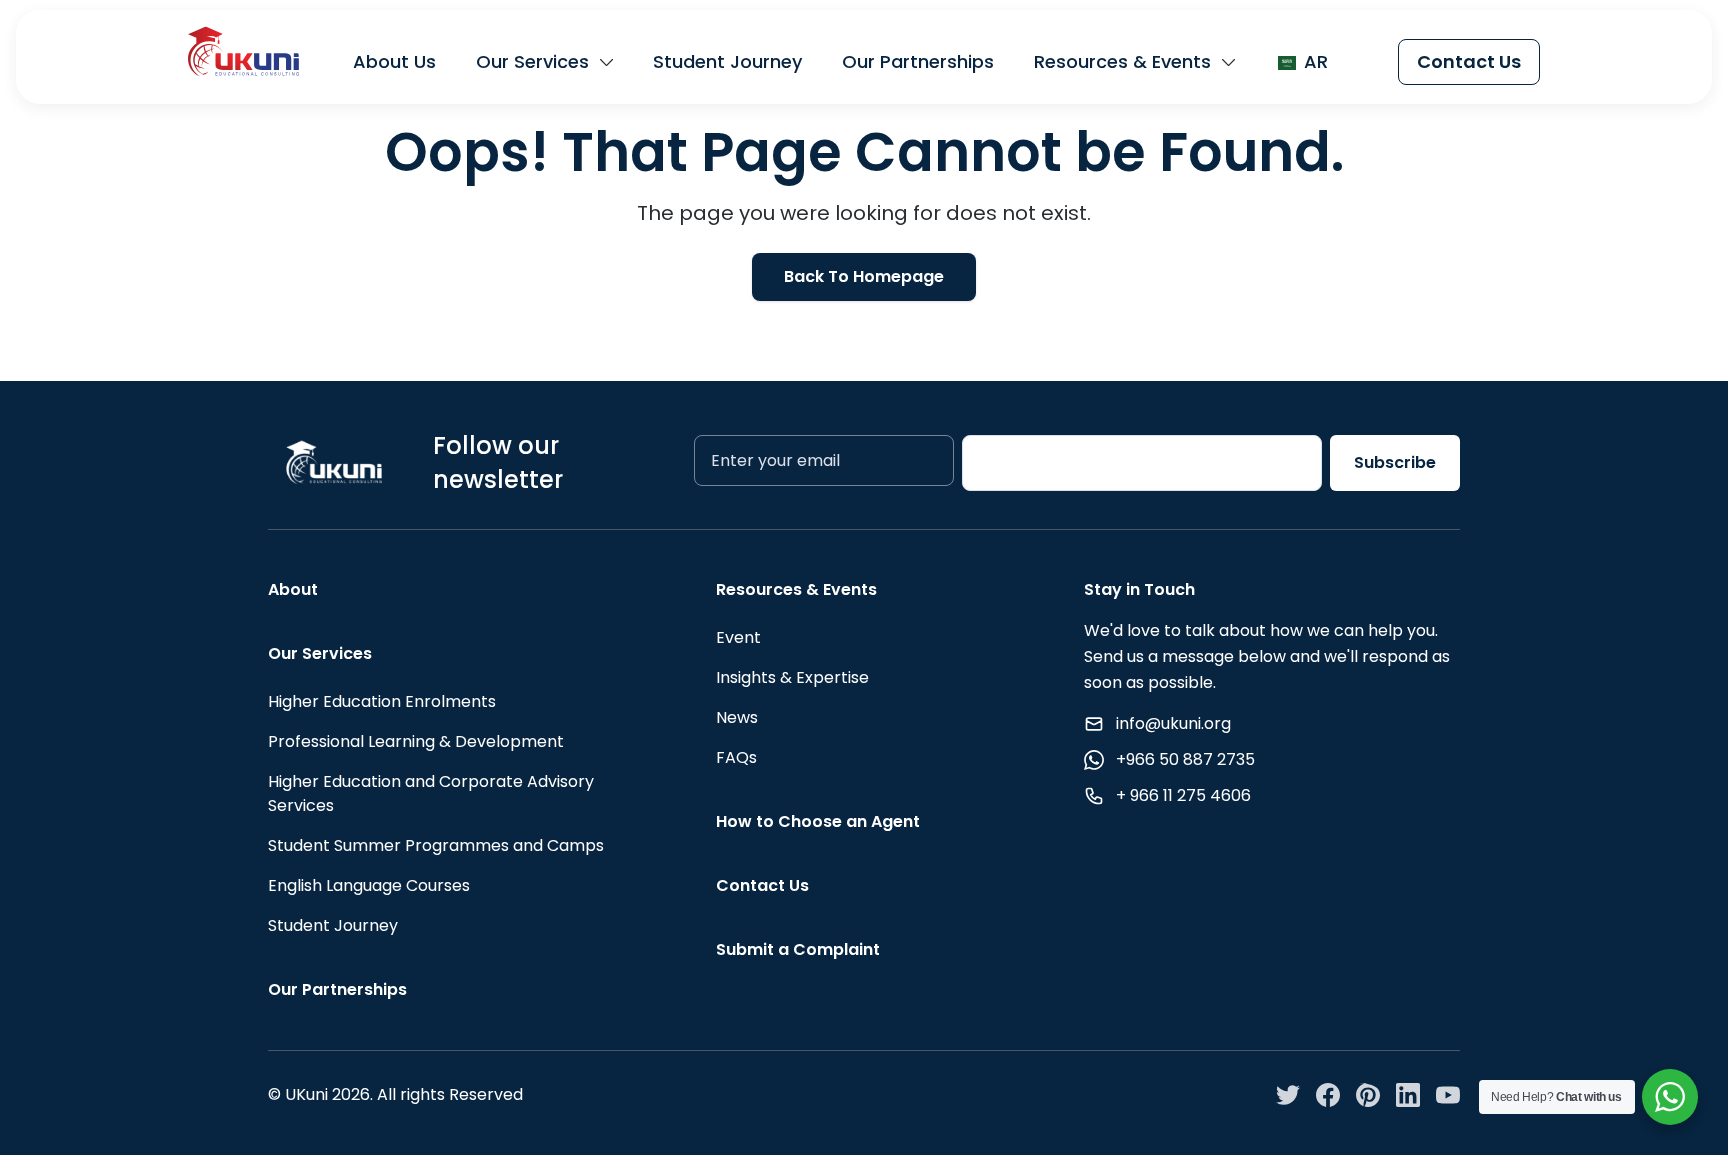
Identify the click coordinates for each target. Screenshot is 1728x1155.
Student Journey (727, 61)
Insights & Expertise (792, 677)
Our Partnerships (918, 61)
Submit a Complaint (798, 949)
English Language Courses (369, 885)
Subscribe (1395, 462)
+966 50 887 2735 (1185, 759)
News (737, 717)
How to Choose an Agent (818, 821)
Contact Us (1469, 61)
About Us (394, 61)
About (293, 589)
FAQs (736, 757)
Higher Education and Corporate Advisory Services (431, 793)
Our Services (532, 61)
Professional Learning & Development (416, 741)
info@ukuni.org (1173, 723)
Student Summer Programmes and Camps (436, 845)
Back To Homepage (864, 276)
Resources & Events (1122, 61)
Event (738, 637)
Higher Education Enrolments (382, 701)
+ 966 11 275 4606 (1183, 795)
